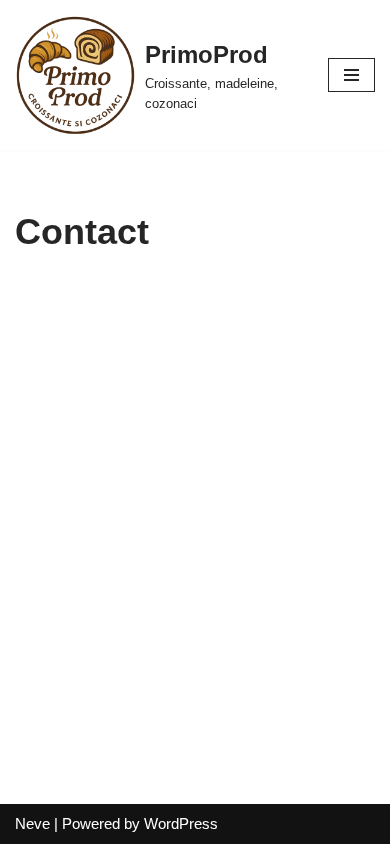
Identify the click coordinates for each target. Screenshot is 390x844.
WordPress (181, 823)
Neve (32, 823)
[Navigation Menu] (351, 75)
